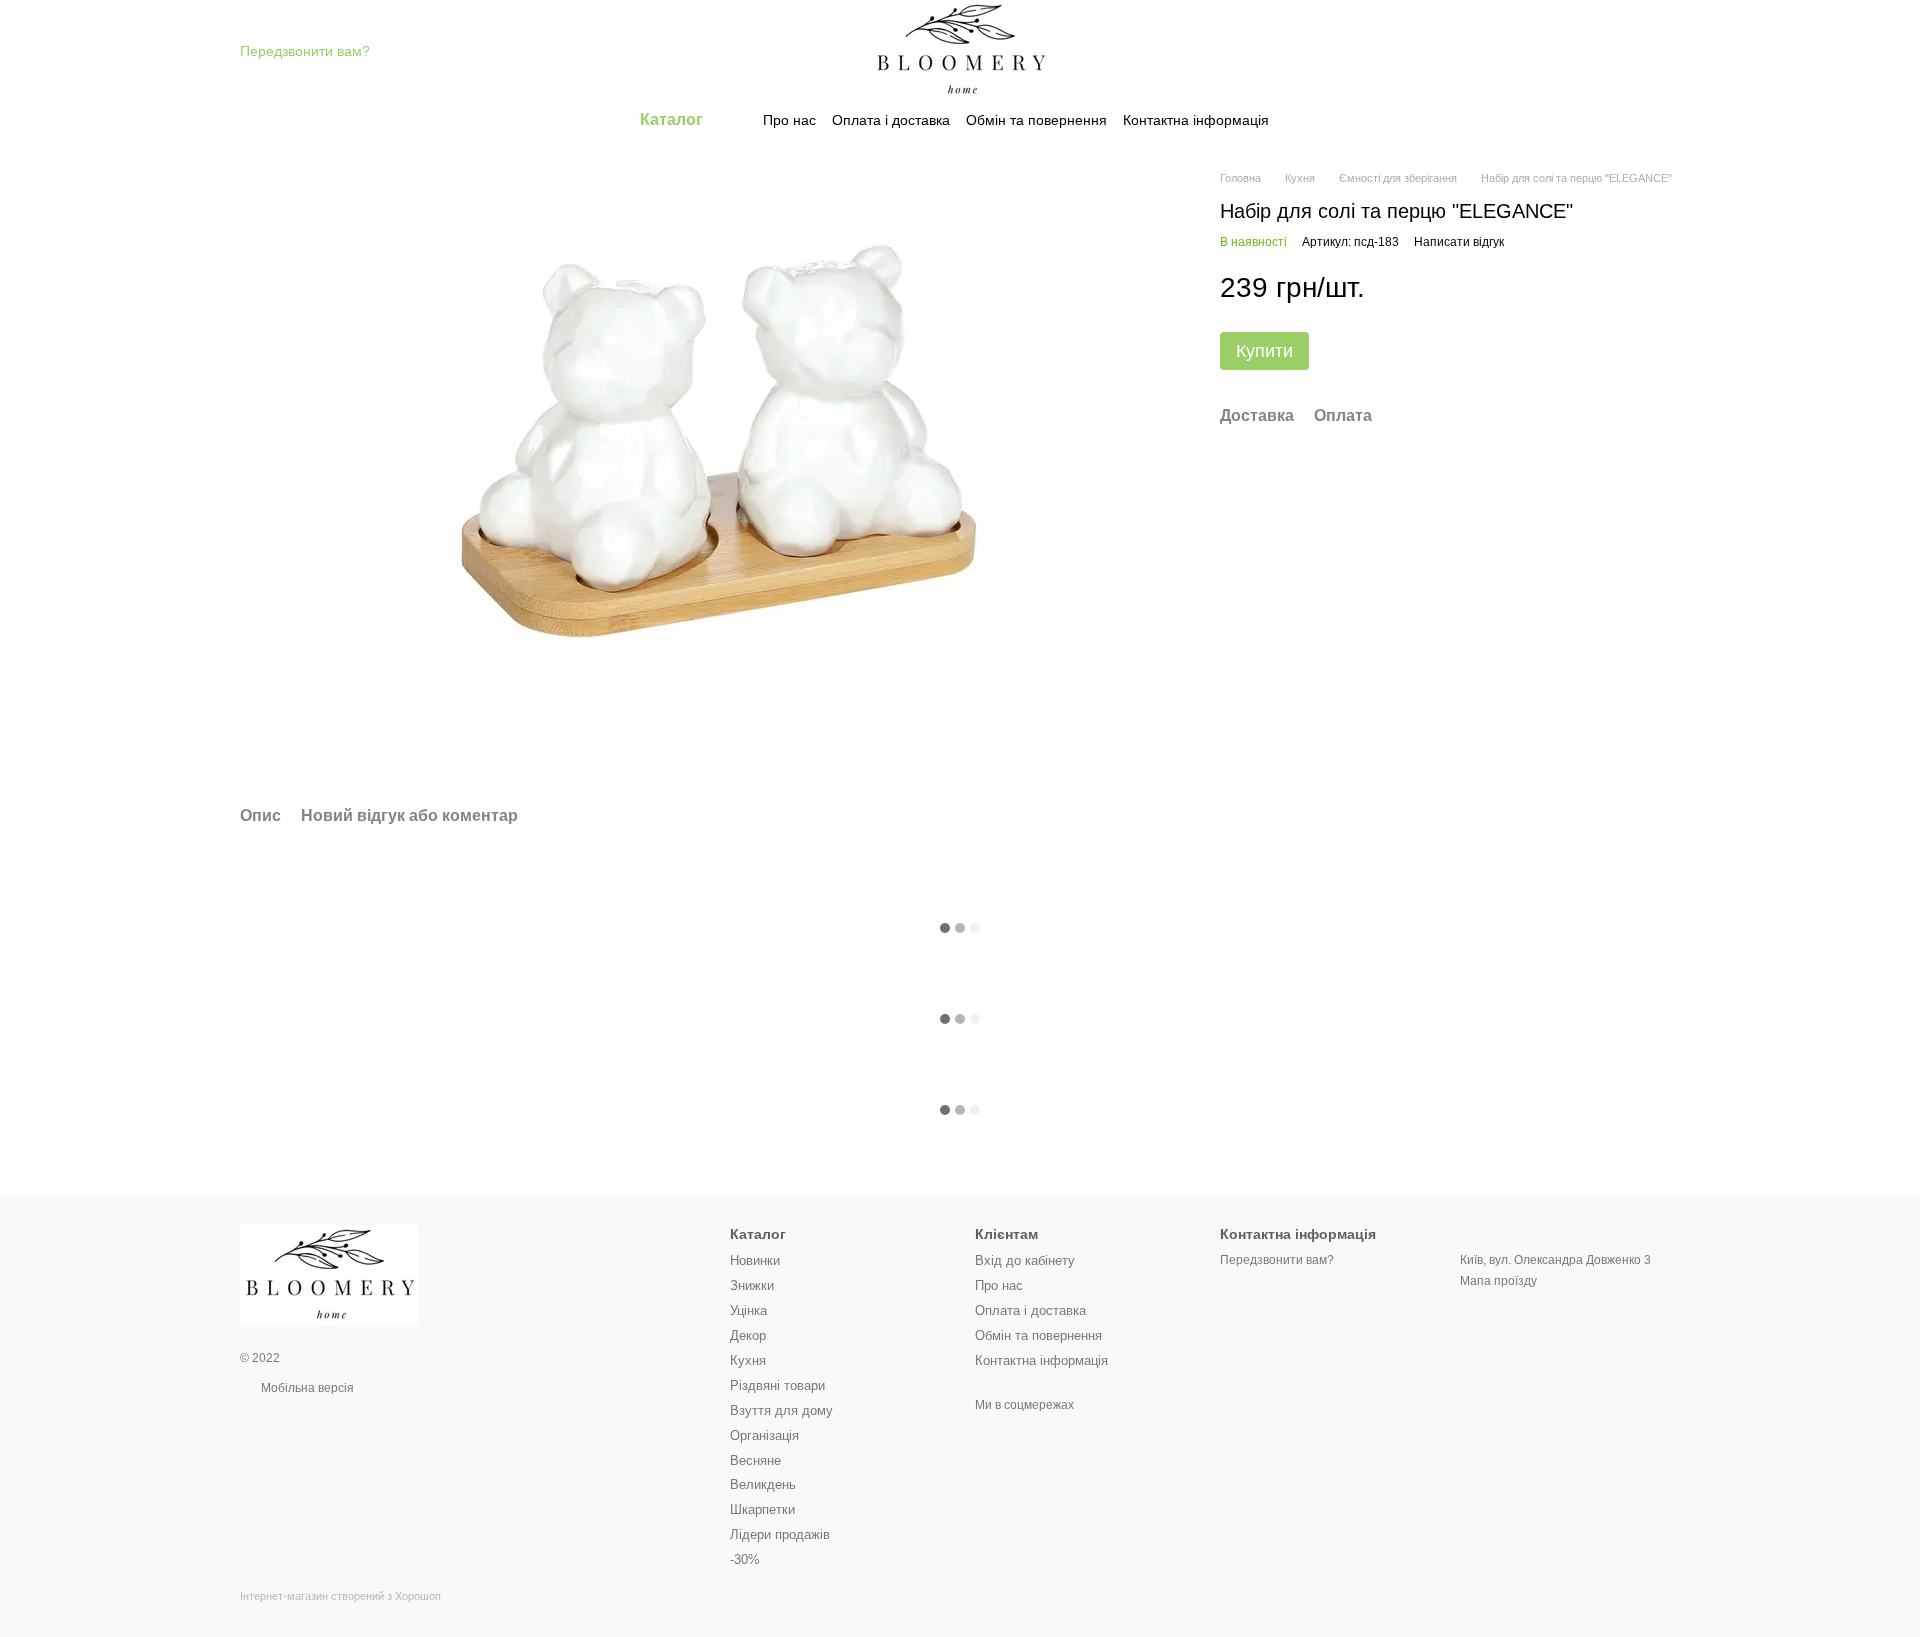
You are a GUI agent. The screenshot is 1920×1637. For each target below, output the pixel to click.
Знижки (752, 1285)
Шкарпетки (762, 1509)
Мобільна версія (306, 1388)
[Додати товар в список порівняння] (1630, 288)
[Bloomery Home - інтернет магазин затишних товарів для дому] (329, 1274)
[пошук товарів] (1305, 120)
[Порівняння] (1508, 50)
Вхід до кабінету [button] (1025, 1260)
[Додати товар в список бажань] (1670, 288)
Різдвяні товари (777, 1385)
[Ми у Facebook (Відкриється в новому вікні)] (987, 1435)
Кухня (748, 1360)
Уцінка (748, 1310)
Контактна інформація (1196, 120)
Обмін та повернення (1036, 120)
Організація (764, 1435)
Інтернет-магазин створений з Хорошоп (340, 1596)
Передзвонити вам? (305, 51)
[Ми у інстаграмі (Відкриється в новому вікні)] (1020, 1435)
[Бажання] (1560, 50)
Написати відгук (1459, 242)
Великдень (763, 1484)
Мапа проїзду (1498, 1281)
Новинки (755, 1260)
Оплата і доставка (891, 120)
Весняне (755, 1460)
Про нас (789, 120)
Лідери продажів (780, 1534)
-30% (745, 1559)
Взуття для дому (781, 1410)
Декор (748, 1335)
